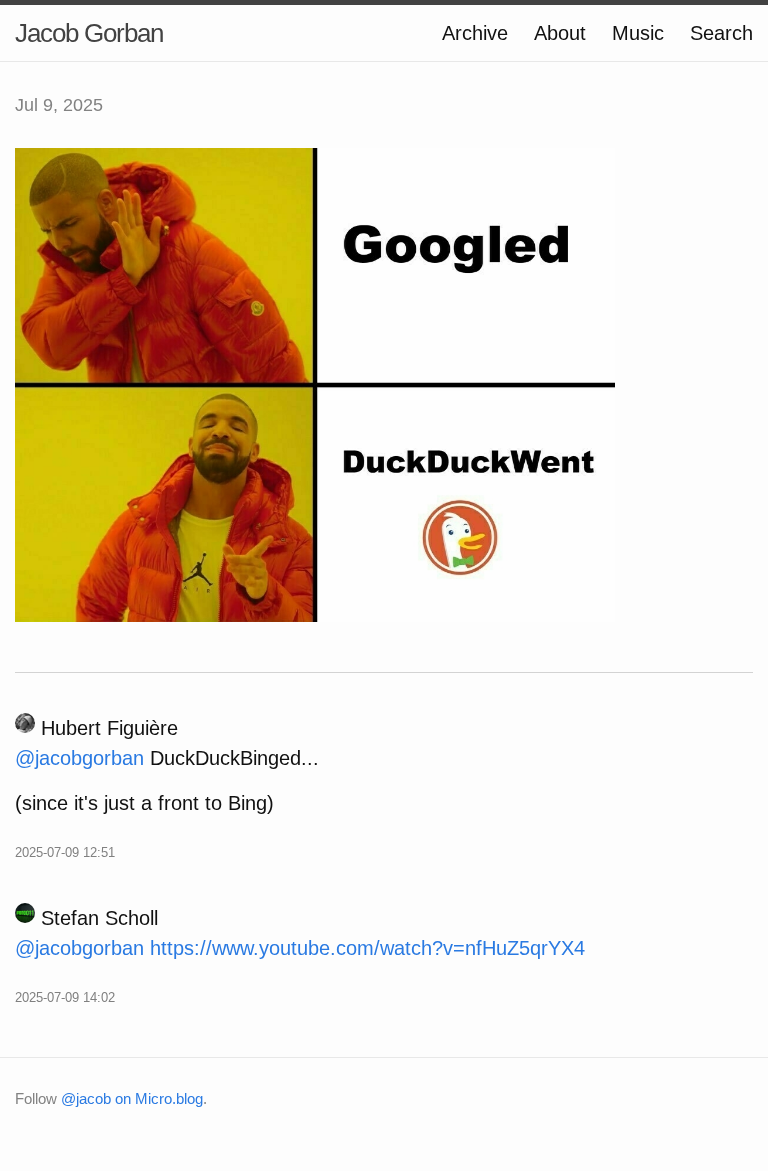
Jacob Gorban (89, 33)
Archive (475, 33)
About (560, 33)
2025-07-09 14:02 (65, 997)
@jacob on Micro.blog (132, 1098)
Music (638, 33)
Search (721, 33)
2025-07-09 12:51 (65, 852)
